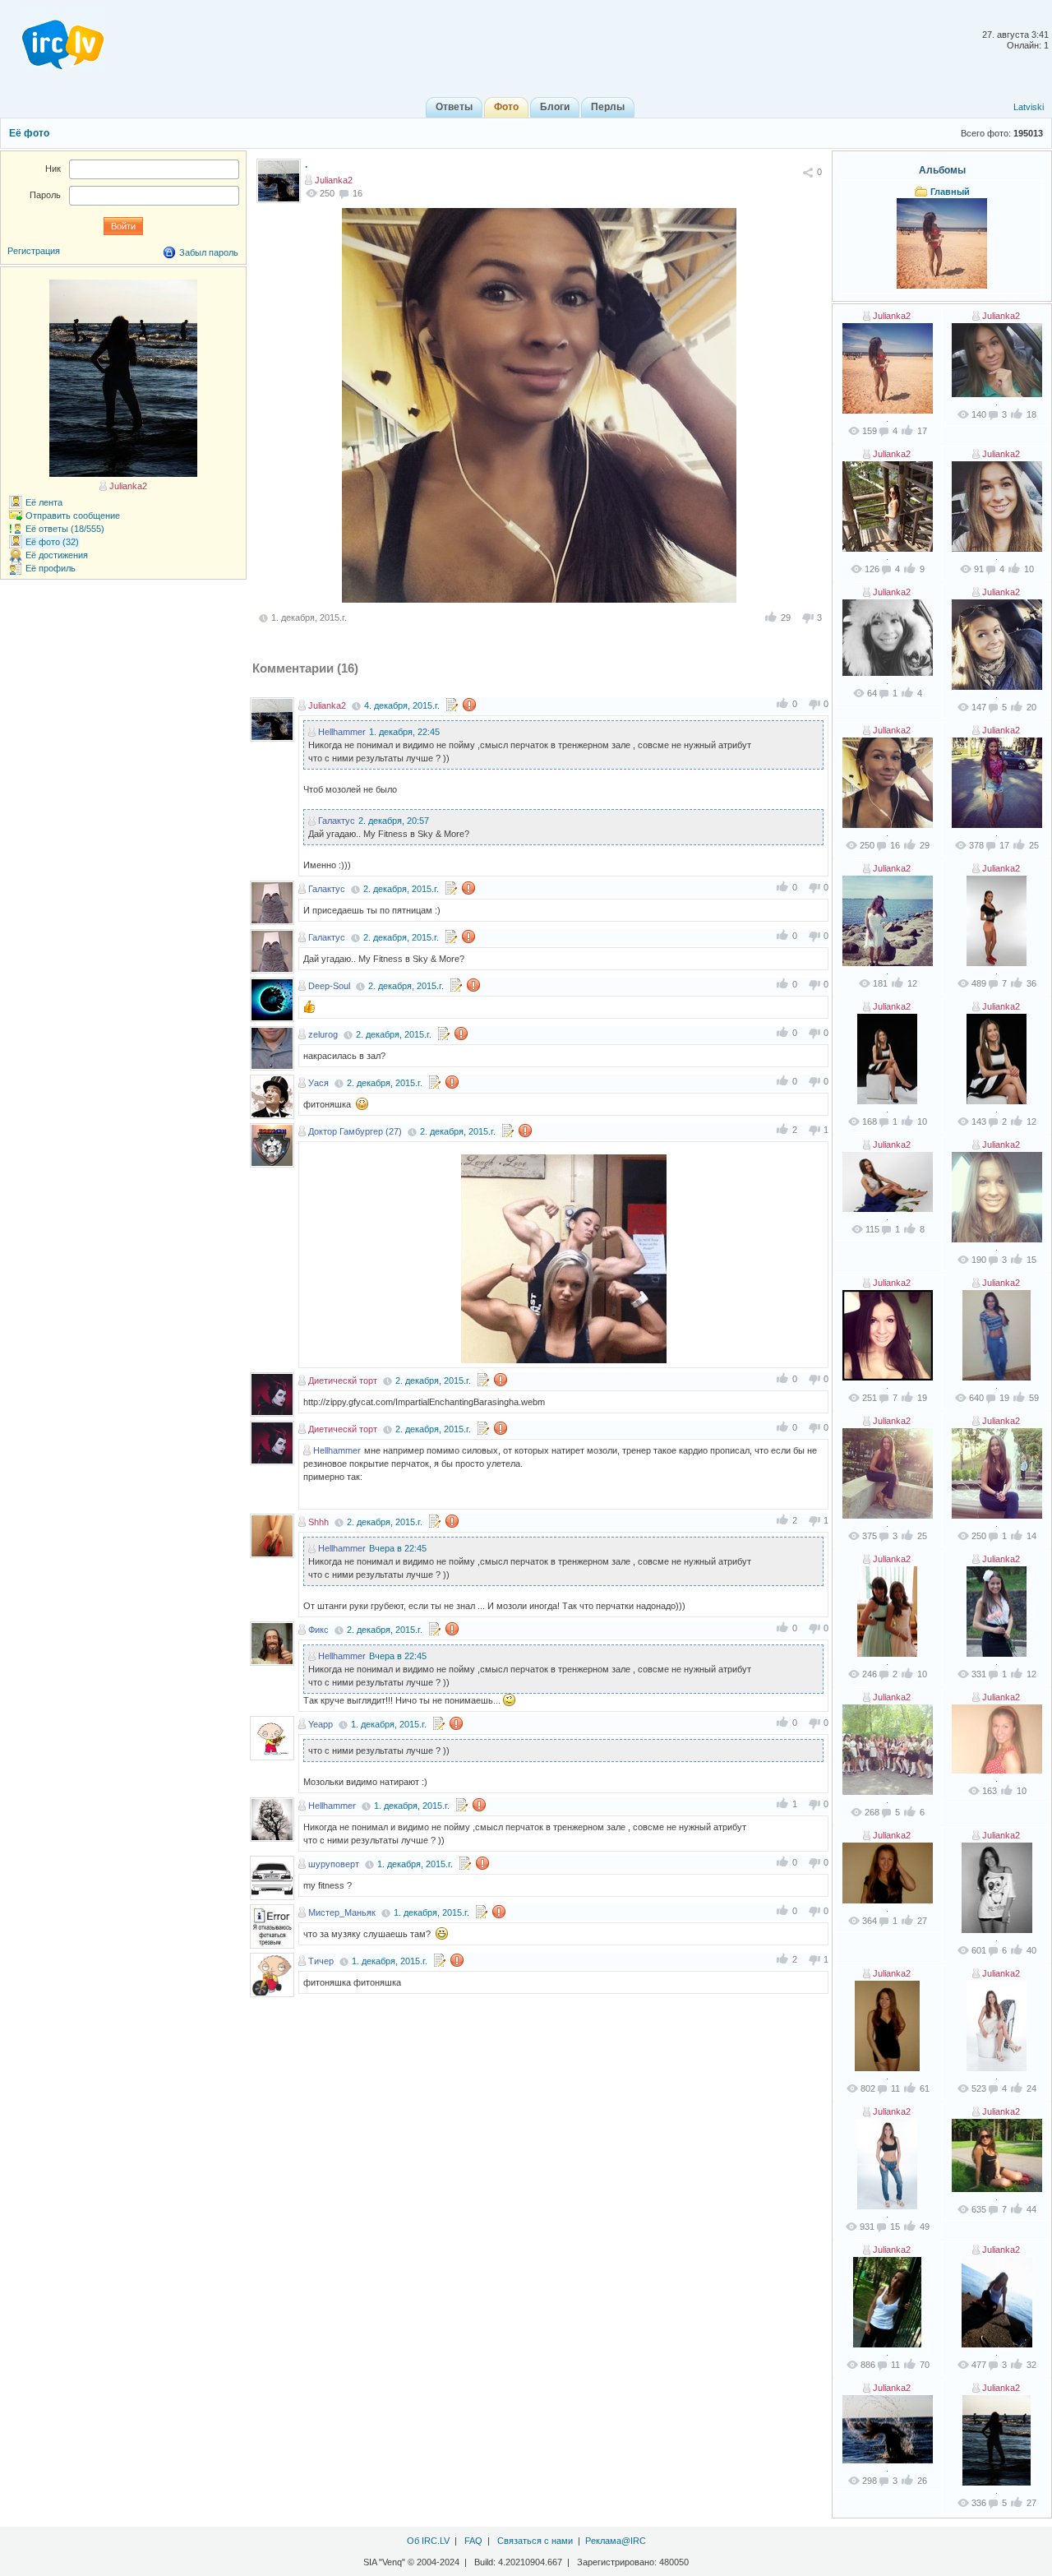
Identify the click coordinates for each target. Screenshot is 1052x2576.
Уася (318, 1083)
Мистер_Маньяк (342, 1912)
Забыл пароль (209, 252)
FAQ (473, 2541)
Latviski (1029, 107)
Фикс (318, 1630)
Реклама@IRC (616, 2541)
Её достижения (57, 555)
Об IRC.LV (428, 2541)
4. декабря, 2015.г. (402, 705)
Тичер (321, 1961)
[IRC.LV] (53, 39)
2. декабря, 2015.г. (401, 889)
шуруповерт (334, 1864)
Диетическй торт (343, 1380)
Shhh (318, 1522)
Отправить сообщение (73, 516)
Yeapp (321, 1724)
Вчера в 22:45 (398, 1548)
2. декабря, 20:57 (394, 821)
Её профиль (51, 568)
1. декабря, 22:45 (404, 732)
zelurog (323, 1034)
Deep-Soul (329, 986)
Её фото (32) (52, 542)
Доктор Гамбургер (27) (355, 1131)
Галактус (337, 821)
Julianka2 (334, 180)
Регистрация (34, 251)
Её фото (29, 133)
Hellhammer (342, 732)
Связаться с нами (535, 2541)
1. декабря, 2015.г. (389, 1724)
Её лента (44, 502)
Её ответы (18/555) (65, 529)
